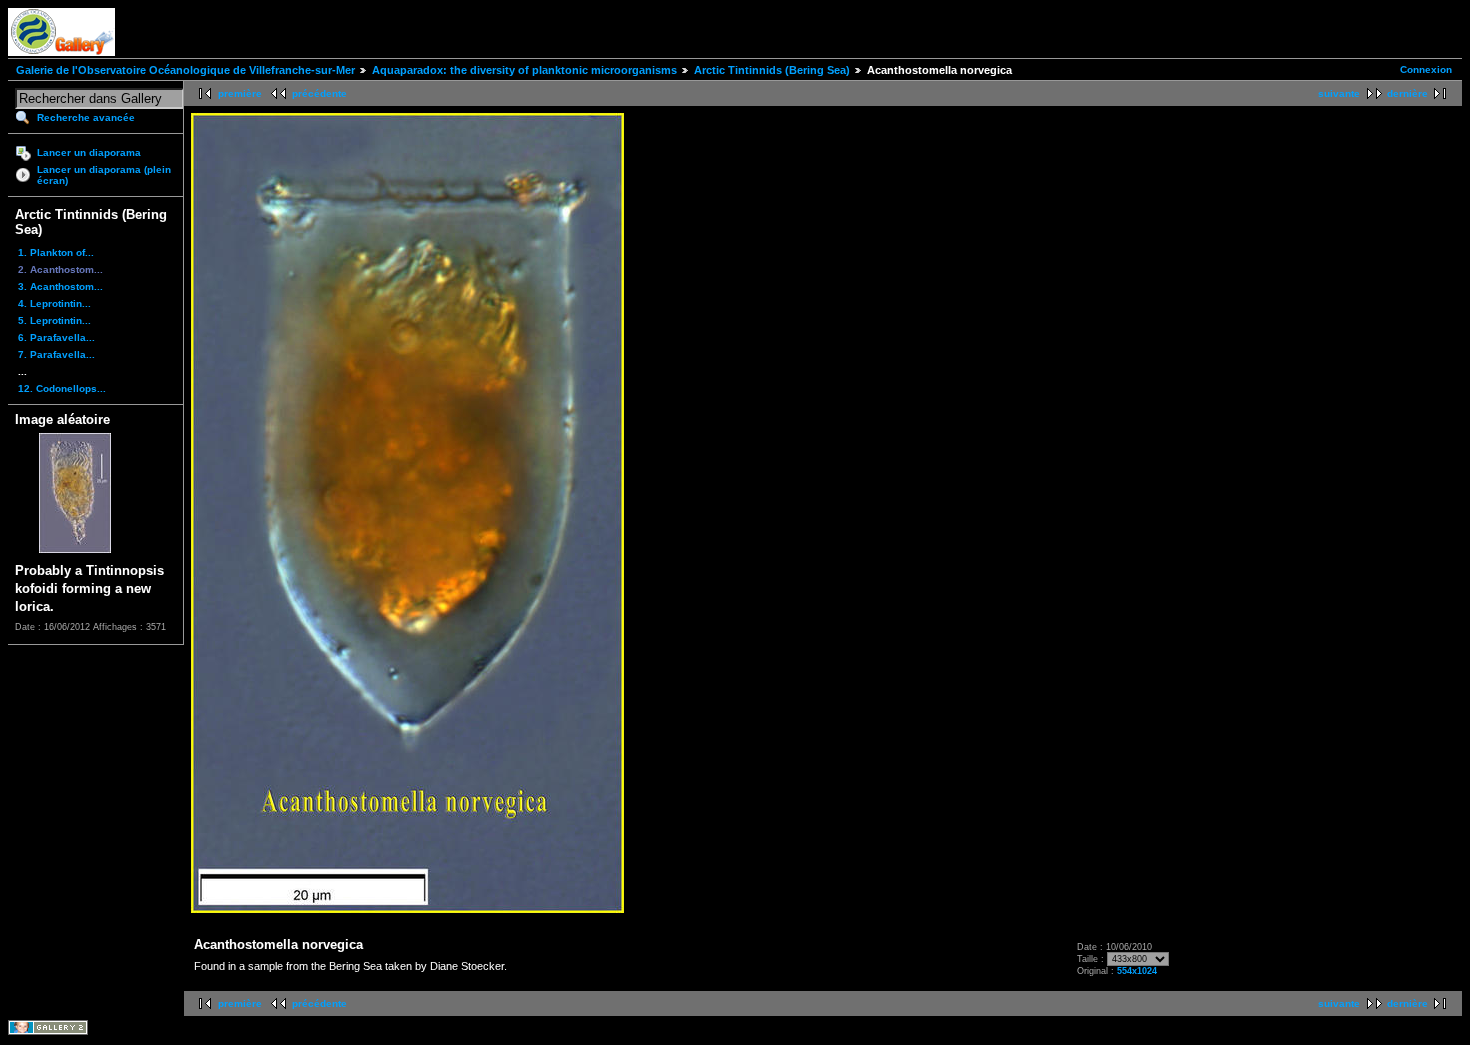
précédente (319, 93)
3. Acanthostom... (60, 286)
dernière (1407, 93)
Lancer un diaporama (89, 152)
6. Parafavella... (56, 337)
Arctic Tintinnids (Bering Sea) (772, 70)
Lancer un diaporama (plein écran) (104, 175)
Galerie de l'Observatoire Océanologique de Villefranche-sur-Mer (185, 70)
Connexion (1426, 69)
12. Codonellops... (62, 388)
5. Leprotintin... (54, 320)
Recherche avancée (86, 117)
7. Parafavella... (56, 354)
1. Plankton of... (56, 252)
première (240, 93)
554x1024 (1137, 971)
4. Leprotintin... (54, 303)
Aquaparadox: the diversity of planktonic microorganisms (524, 70)
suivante (1339, 93)
